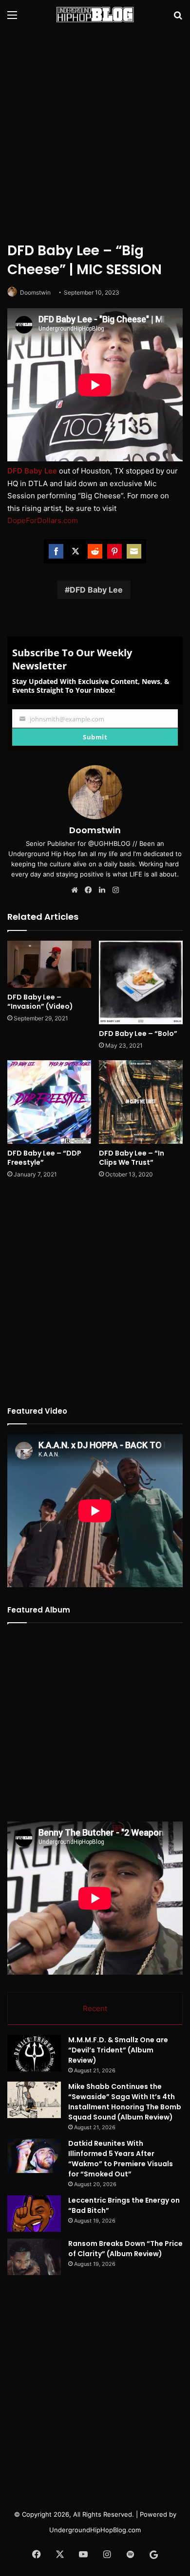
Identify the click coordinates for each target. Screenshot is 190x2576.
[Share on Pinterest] (114, 551)
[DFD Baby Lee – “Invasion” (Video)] (49, 964)
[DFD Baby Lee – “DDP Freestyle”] (49, 1102)
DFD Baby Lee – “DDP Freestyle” (44, 1158)
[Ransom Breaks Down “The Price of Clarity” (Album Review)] (34, 2257)
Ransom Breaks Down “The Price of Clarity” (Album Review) (125, 2249)
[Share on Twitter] (76, 551)
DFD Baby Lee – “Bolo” (138, 1034)
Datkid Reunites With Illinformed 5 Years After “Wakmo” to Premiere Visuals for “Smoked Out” (121, 2159)
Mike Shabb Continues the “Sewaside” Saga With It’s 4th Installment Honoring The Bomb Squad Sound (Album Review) (125, 2102)
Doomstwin (35, 292)
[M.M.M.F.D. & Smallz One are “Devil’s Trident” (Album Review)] (34, 2053)
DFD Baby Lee (96, 590)
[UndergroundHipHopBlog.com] (95, 15)
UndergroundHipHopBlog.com (95, 2530)
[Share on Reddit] (95, 551)
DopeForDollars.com (43, 520)
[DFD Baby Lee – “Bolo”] (141, 982)
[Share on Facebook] (56, 551)
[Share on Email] (134, 551)
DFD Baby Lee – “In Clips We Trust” (132, 1158)
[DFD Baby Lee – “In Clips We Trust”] (141, 1102)
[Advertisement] (95, 134)
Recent (95, 2008)
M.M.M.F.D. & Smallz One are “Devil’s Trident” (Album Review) (118, 2050)
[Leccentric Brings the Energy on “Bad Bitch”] (34, 2214)
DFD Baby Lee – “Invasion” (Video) (40, 1002)
